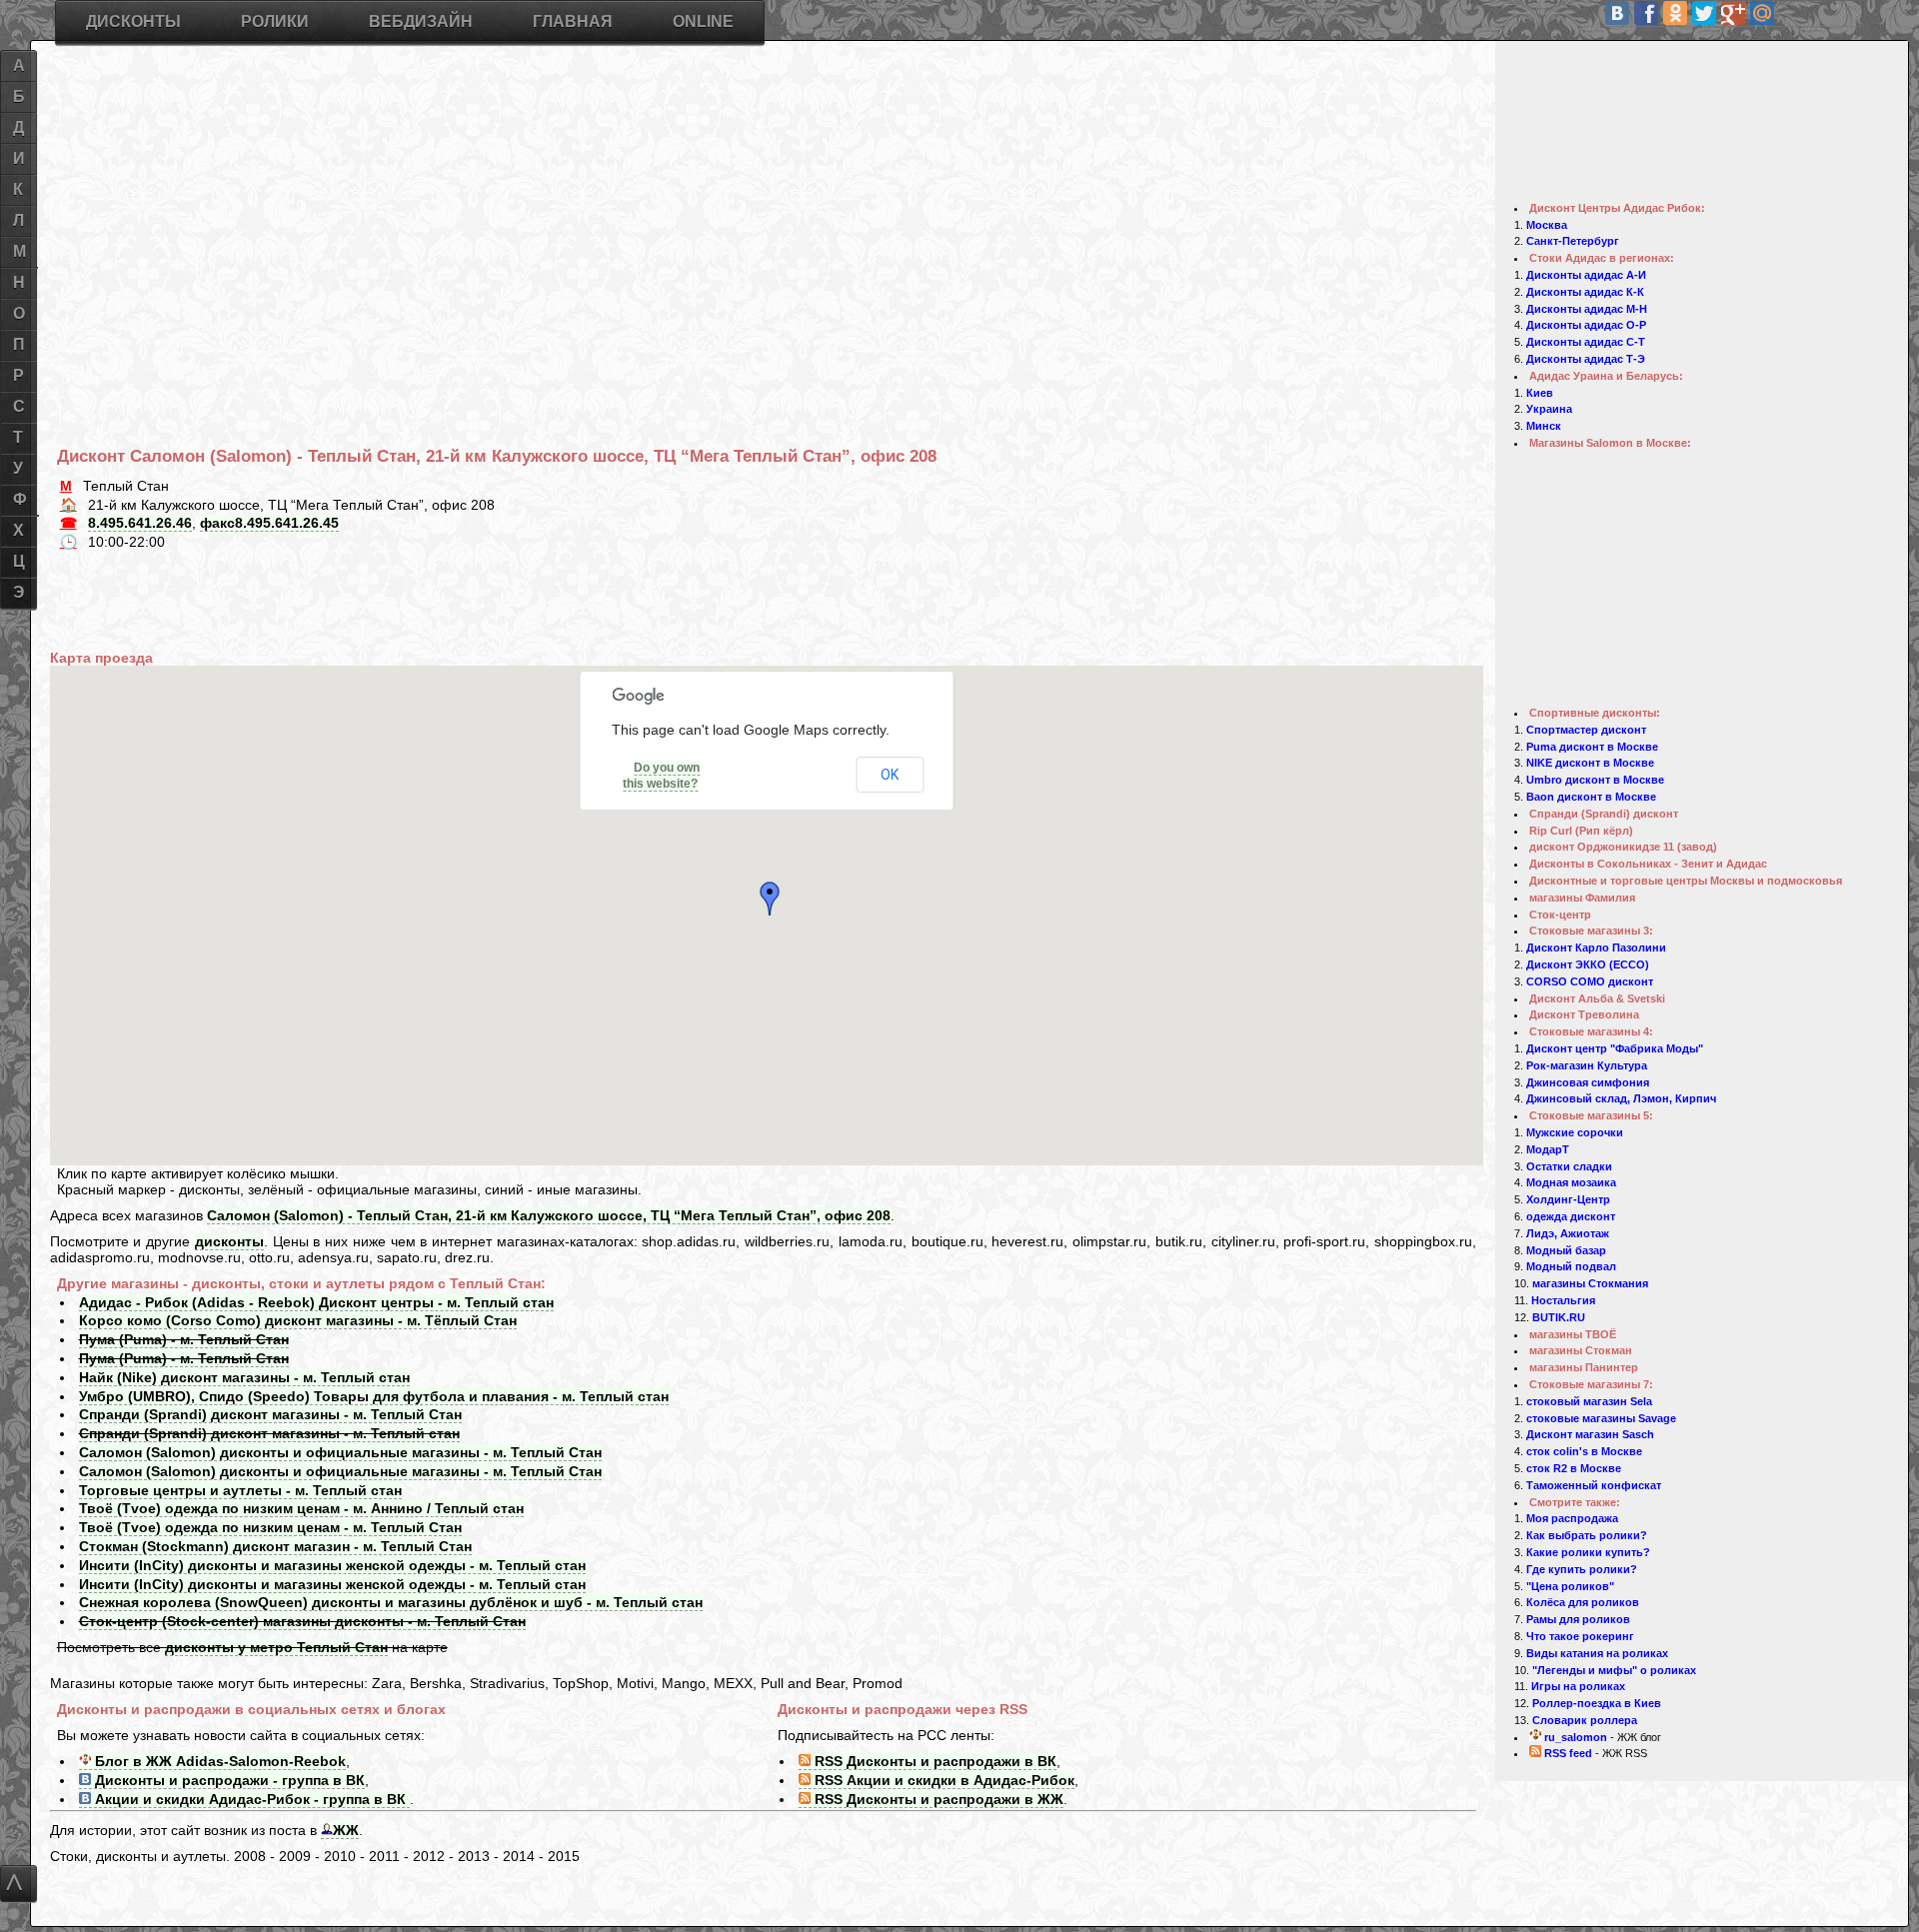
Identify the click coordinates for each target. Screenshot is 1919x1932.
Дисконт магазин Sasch (1590, 1434)
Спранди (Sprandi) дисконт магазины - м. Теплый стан (269, 1433)
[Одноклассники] (1675, 13)
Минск (1544, 426)
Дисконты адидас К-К (1585, 292)
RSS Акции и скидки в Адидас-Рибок (943, 1780)
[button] (773, 899)
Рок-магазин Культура (1587, 1065)
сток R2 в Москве (1574, 1468)
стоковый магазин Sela (1589, 1401)
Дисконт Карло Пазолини (1596, 948)
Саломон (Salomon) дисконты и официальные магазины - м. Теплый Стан (340, 1452)
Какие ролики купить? (1588, 1552)
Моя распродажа (1572, 1518)
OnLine (703, 21)
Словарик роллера (1585, 1720)
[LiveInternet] (1820, 13)
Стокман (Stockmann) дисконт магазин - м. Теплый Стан (275, 1546)
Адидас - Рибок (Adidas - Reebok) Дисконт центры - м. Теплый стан (316, 1302)
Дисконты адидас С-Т (1586, 342)
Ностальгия (1563, 1300)
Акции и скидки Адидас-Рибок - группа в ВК (250, 1799)
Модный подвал (1571, 1266)
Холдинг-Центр (1568, 1199)
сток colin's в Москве (1584, 1451)
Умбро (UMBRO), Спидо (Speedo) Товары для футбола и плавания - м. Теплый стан (374, 1396)
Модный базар (1566, 1250)
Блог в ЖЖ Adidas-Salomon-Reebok (218, 1761)
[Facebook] (1646, 13)
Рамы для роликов (1578, 1619)
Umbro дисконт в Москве (1595, 780)
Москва (1547, 225)
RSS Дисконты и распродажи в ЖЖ (937, 1799)
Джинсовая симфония (1588, 1082)
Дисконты (133, 21)
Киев (1540, 393)
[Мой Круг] (1849, 13)
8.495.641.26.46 (140, 523)
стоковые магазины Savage (1601, 1418)
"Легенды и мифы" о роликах (1614, 1670)
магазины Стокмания (1590, 1283)
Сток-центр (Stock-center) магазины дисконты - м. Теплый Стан (302, 1621)
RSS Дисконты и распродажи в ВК (934, 1761)
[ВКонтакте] (1617, 13)
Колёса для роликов (1583, 1602)
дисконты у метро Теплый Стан (276, 1647)
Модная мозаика (1571, 1182)
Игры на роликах (1578, 1686)
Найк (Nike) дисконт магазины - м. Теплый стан (244, 1377)
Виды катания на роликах (1597, 1653)
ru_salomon (1574, 1737)
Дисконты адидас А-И (1586, 275)
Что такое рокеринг (1580, 1636)
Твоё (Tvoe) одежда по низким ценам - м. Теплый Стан (270, 1527)
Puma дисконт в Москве (1592, 747)
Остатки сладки (1569, 1166)
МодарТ (1548, 1149)
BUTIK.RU (1559, 1317)
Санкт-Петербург (1573, 241)
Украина (1549, 409)
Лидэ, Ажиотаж (1568, 1233)
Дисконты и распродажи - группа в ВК (228, 1780)
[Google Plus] (1733, 13)
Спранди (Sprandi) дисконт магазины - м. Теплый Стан (270, 1414)
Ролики (275, 21)
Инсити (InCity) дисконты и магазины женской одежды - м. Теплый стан (332, 1565)
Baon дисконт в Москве (1591, 797)
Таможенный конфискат (1594, 1485)
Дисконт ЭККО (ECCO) (1588, 965)
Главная (573, 21)
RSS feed (1567, 1753)
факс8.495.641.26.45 (269, 523)
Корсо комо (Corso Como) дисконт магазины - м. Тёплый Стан (298, 1320)
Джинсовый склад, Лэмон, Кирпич (1621, 1098)
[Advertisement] (657, 200)
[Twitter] (1704, 13)
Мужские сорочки (1575, 1132)
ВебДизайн (421, 21)
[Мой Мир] (1762, 13)
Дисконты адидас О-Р (1586, 325)
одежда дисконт (1571, 1216)
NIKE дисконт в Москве (1590, 763)
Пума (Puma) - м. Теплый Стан (184, 1339)
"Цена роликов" (1570, 1586)
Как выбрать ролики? (1587, 1535)
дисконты (229, 1241)
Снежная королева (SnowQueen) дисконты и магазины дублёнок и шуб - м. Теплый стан (391, 1602)
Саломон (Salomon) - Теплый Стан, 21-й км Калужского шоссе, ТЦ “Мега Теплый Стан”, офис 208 (549, 1215)
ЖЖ (346, 1830)
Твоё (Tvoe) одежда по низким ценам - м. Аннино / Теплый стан (301, 1508)
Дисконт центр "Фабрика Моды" (1615, 1048)
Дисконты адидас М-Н (1587, 309)
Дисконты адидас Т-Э (1586, 359)
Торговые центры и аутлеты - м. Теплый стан (240, 1490)
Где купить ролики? (1582, 1569)
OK (890, 775)
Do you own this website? (661, 776)
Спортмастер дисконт (1586, 730)
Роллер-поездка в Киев (1597, 1703)
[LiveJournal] (1791, 13)
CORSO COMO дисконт (1590, 981)
